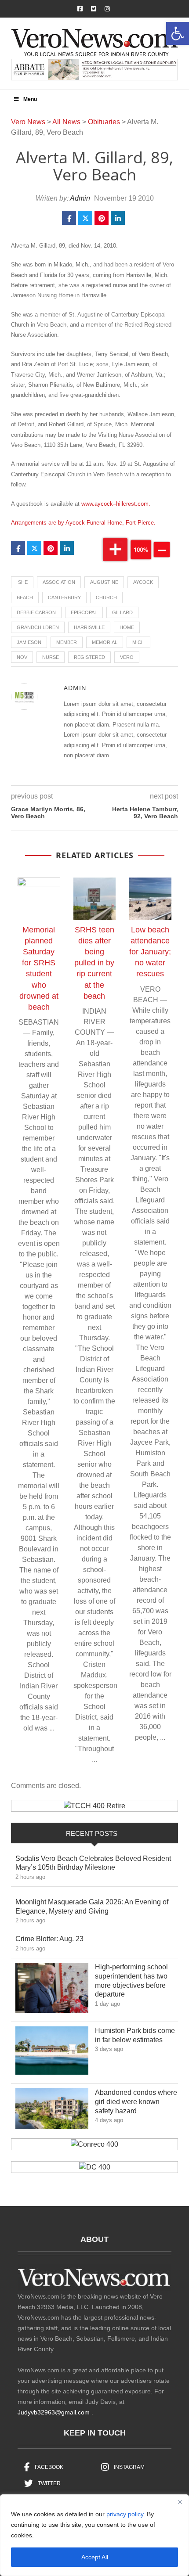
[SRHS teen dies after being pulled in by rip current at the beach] (95, 899)
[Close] (180, 2502)
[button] (178, 33)
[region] (94, 2535)
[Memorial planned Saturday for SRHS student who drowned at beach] (39, 899)
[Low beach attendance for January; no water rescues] (150, 899)
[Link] (52, 1990)
